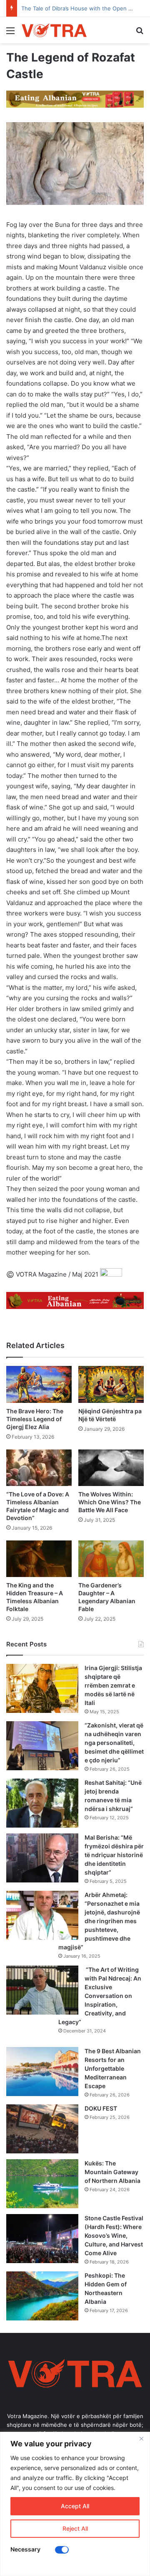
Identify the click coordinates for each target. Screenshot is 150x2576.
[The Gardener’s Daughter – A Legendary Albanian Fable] (111, 1559)
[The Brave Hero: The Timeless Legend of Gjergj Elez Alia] (39, 1384)
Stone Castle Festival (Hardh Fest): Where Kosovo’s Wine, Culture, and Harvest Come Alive (114, 2235)
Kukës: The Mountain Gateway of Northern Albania (112, 2172)
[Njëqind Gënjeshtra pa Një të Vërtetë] (111, 1384)
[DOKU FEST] (42, 2129)
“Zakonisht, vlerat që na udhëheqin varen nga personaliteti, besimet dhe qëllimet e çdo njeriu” (114, 1743)
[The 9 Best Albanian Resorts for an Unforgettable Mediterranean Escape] (42, 2072)
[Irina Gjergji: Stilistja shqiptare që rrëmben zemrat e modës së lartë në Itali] (42, 1688)
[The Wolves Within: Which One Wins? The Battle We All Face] (111, 1468)
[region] (75, 2504)
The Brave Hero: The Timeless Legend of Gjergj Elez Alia (35, 1419)
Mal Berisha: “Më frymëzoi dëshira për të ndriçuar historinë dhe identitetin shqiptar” (114, 1855)
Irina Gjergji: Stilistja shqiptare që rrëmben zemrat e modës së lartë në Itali (113, 1685)
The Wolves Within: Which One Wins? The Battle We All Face (110, 1502)
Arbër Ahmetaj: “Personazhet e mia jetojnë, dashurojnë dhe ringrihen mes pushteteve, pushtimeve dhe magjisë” (99, 1921)
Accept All (75, 2506)
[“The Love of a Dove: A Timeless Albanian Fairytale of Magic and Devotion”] (39, 1468)
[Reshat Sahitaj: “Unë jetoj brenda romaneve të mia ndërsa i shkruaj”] (42, 1803)
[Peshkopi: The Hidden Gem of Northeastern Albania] (42, 2296)
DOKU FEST (101, 2108)
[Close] (141, 2439)
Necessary (25, 2549)
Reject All (75, 2528)
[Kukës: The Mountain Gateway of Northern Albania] (42, 2184)
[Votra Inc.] (54, 30)
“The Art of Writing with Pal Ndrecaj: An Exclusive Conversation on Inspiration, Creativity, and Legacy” (100, 1996)
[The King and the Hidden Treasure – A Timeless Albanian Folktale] (39, 1559)
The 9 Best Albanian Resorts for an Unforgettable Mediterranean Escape (113, 2068)
